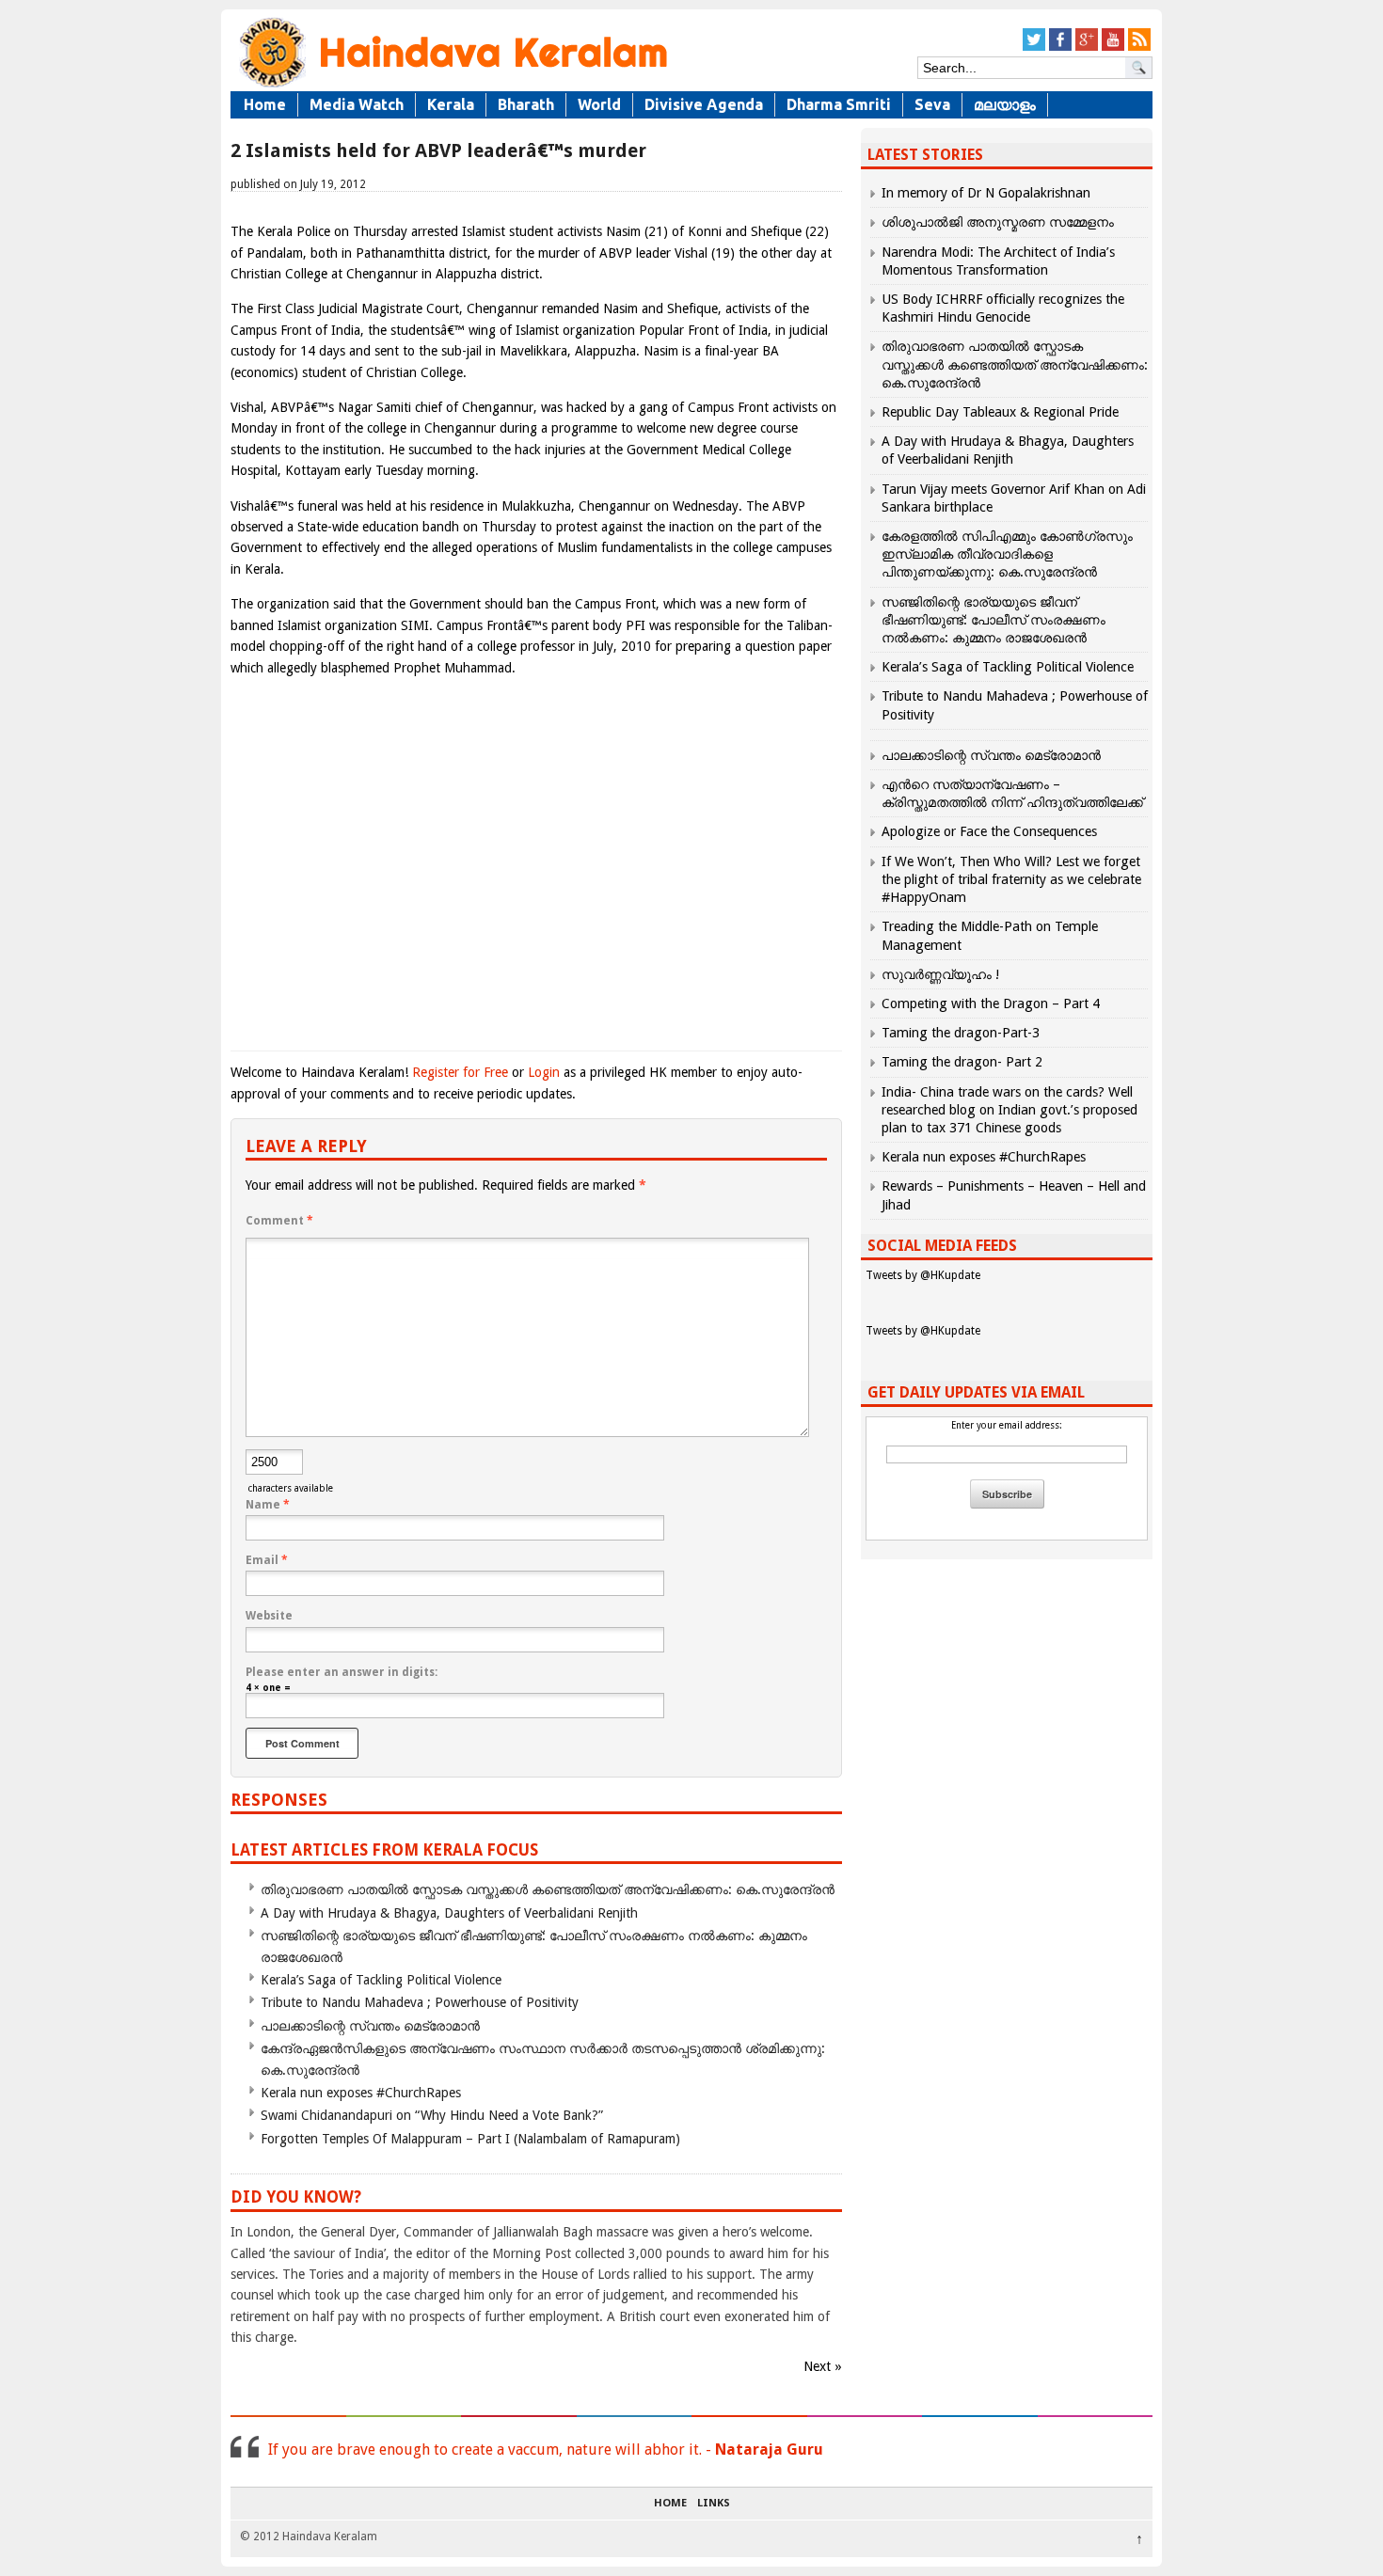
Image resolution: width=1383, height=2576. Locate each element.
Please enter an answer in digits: (342, 1672)
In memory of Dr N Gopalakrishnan (986, 193)
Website (269, 1616)
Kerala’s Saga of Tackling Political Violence (381, 1980)
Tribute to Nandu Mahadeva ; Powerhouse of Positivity (420, 2002)
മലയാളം (1005, 104)
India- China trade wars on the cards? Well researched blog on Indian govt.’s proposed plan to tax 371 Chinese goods (1009, 1110)
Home (265, 104)
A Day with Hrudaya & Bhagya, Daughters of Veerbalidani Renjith (449, 1913)
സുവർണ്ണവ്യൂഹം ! (940, 974)
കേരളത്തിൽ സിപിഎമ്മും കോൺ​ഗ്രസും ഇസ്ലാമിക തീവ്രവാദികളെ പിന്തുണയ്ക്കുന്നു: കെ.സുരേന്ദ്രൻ (1007, 554)
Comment (279, 1221)
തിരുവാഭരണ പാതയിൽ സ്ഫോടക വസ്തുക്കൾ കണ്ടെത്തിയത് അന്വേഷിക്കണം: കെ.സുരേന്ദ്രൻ (548, 1889)
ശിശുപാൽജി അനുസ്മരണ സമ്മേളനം (998, 222)
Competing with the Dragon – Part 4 (991, 1004)
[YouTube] (1113, 47)
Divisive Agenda (704, 104)
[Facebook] (1060, 47)
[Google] (1087, 47)
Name (268, 1505)
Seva (932, 104)
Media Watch (357, 104)
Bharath (526, 104)
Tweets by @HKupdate (923, 1275)
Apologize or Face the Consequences (989, 831)
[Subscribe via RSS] (1139, 47)
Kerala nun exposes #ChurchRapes (361, 2093)
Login (544, 1072)
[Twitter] (1034, 47)
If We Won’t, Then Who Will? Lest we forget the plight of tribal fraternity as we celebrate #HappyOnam (1011, 879)
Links (714, 2504)
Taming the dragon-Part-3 (961, 1033)
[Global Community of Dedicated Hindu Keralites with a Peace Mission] (452, 86)
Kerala (451, 104)
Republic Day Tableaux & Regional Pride (1000, 412)
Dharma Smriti (839, 104)
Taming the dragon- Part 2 (962, 1062)
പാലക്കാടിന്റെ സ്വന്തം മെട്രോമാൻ (370, 2026)
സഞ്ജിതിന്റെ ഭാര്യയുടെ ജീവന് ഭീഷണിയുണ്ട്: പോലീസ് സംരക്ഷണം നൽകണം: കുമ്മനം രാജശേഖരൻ (994, 620)
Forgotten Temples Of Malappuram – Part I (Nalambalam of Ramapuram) (470, 2139)
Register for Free (460, 1072)
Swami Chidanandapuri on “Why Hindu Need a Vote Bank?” (432, 2115)
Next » (823, 2366)
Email (267, 1560)
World (599, 104)
